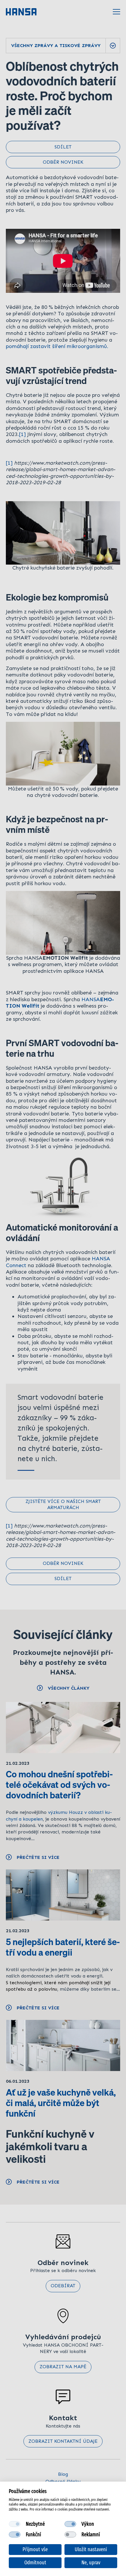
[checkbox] (15, 2524)
